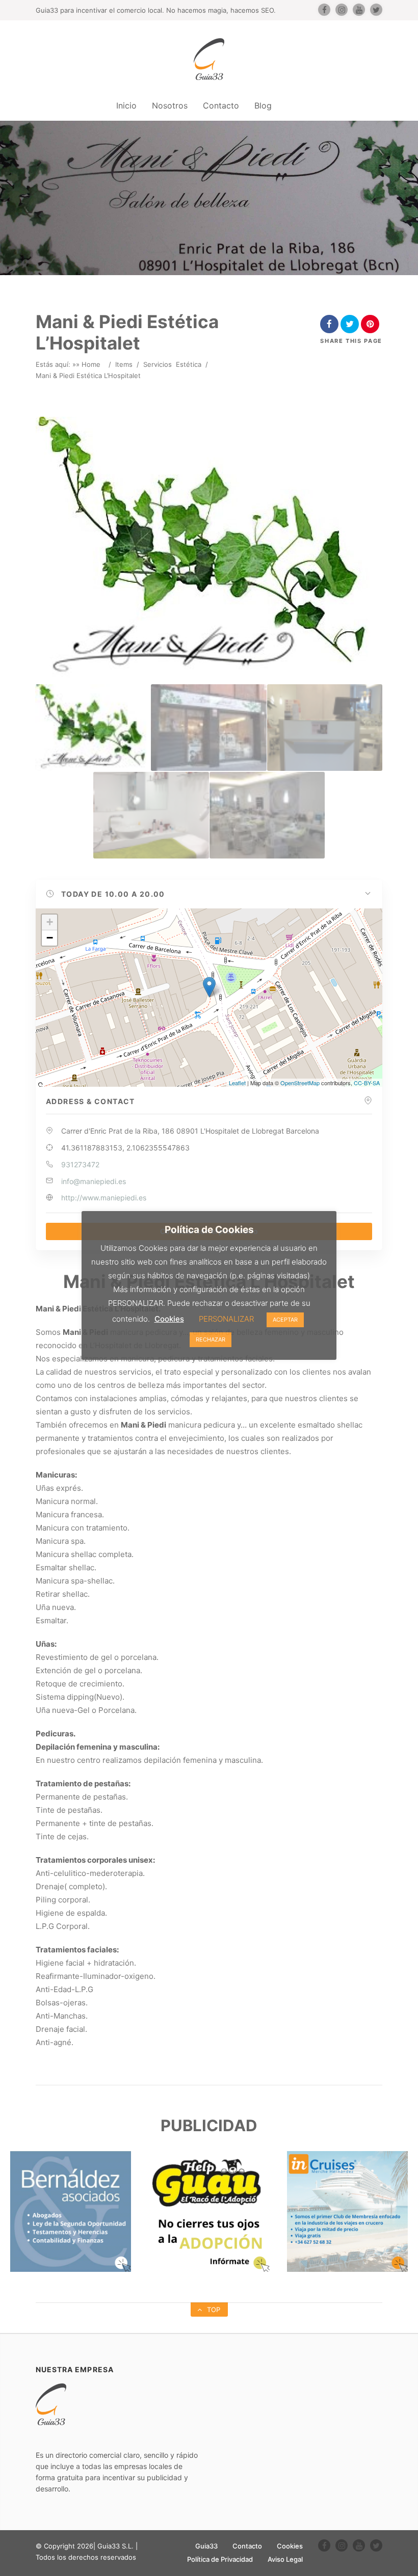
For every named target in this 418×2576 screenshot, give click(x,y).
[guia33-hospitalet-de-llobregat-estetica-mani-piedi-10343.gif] (151, 815)
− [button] (50, 938)
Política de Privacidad (220, 2559)
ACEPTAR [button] (285, 1320)
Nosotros (170, 105)
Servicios (158, 364)
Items (124, 364)
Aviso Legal (285, 2559)
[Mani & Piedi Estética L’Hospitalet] (93, 728)
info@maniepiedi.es (94, 1181)
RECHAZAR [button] (211, 1339)
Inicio (126, 105)
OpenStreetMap (300, 1083)
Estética (189, 364)
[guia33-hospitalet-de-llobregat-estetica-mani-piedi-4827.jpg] (208, 728)
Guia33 (206, 2546)
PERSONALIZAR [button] (226, 1319)
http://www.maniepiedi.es (104, 1198)
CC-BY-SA (367, 1083)
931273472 (80, 1164)
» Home (88, 364)
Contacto (221, 105)
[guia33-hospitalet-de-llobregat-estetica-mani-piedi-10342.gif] (325, 728)
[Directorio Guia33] (209, 59)
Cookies (290, 2546)
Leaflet (237, 1083)
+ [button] (50, 922)
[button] (209, 894)
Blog (263, 105)
